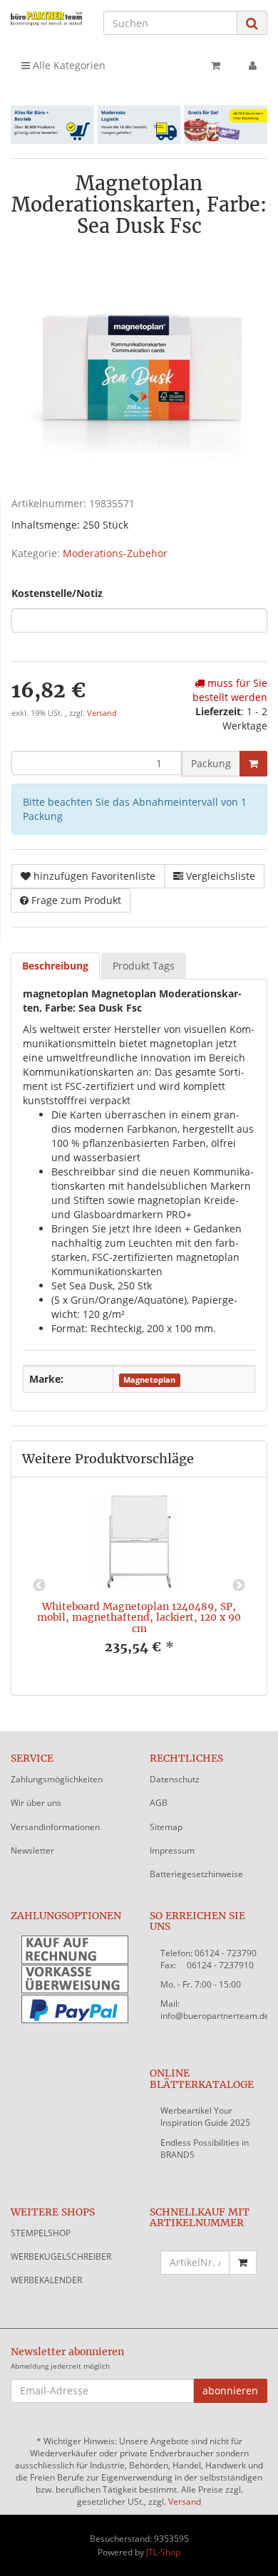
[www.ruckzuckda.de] (46, 18)
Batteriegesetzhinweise (196, 1874)
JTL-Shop (163, 2552)
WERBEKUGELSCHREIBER (61, 2256)
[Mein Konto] (253, 66)
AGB (159, 1803)
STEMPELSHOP (41, 2233)
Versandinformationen (55, 1827)
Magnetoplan (149, 1380)
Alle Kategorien (68, 65)
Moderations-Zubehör (115, 553)
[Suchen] (252, 23)
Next (239, 1586)
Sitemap (166, 1827)
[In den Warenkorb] (253, 764)
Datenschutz (175, 1779)
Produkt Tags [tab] (144, 966)
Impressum (172, 1850)
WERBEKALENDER (46, 2280)
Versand (102, 713)
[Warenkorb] (216, 66)
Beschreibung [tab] (55, 966)
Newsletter (32, 1850)
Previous (39, 1586)
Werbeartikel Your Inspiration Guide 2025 (205, 2117)
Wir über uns (36, 1803)
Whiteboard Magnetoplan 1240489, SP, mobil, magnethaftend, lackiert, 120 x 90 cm (139, 1617)
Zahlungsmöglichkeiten (57, 1779)
